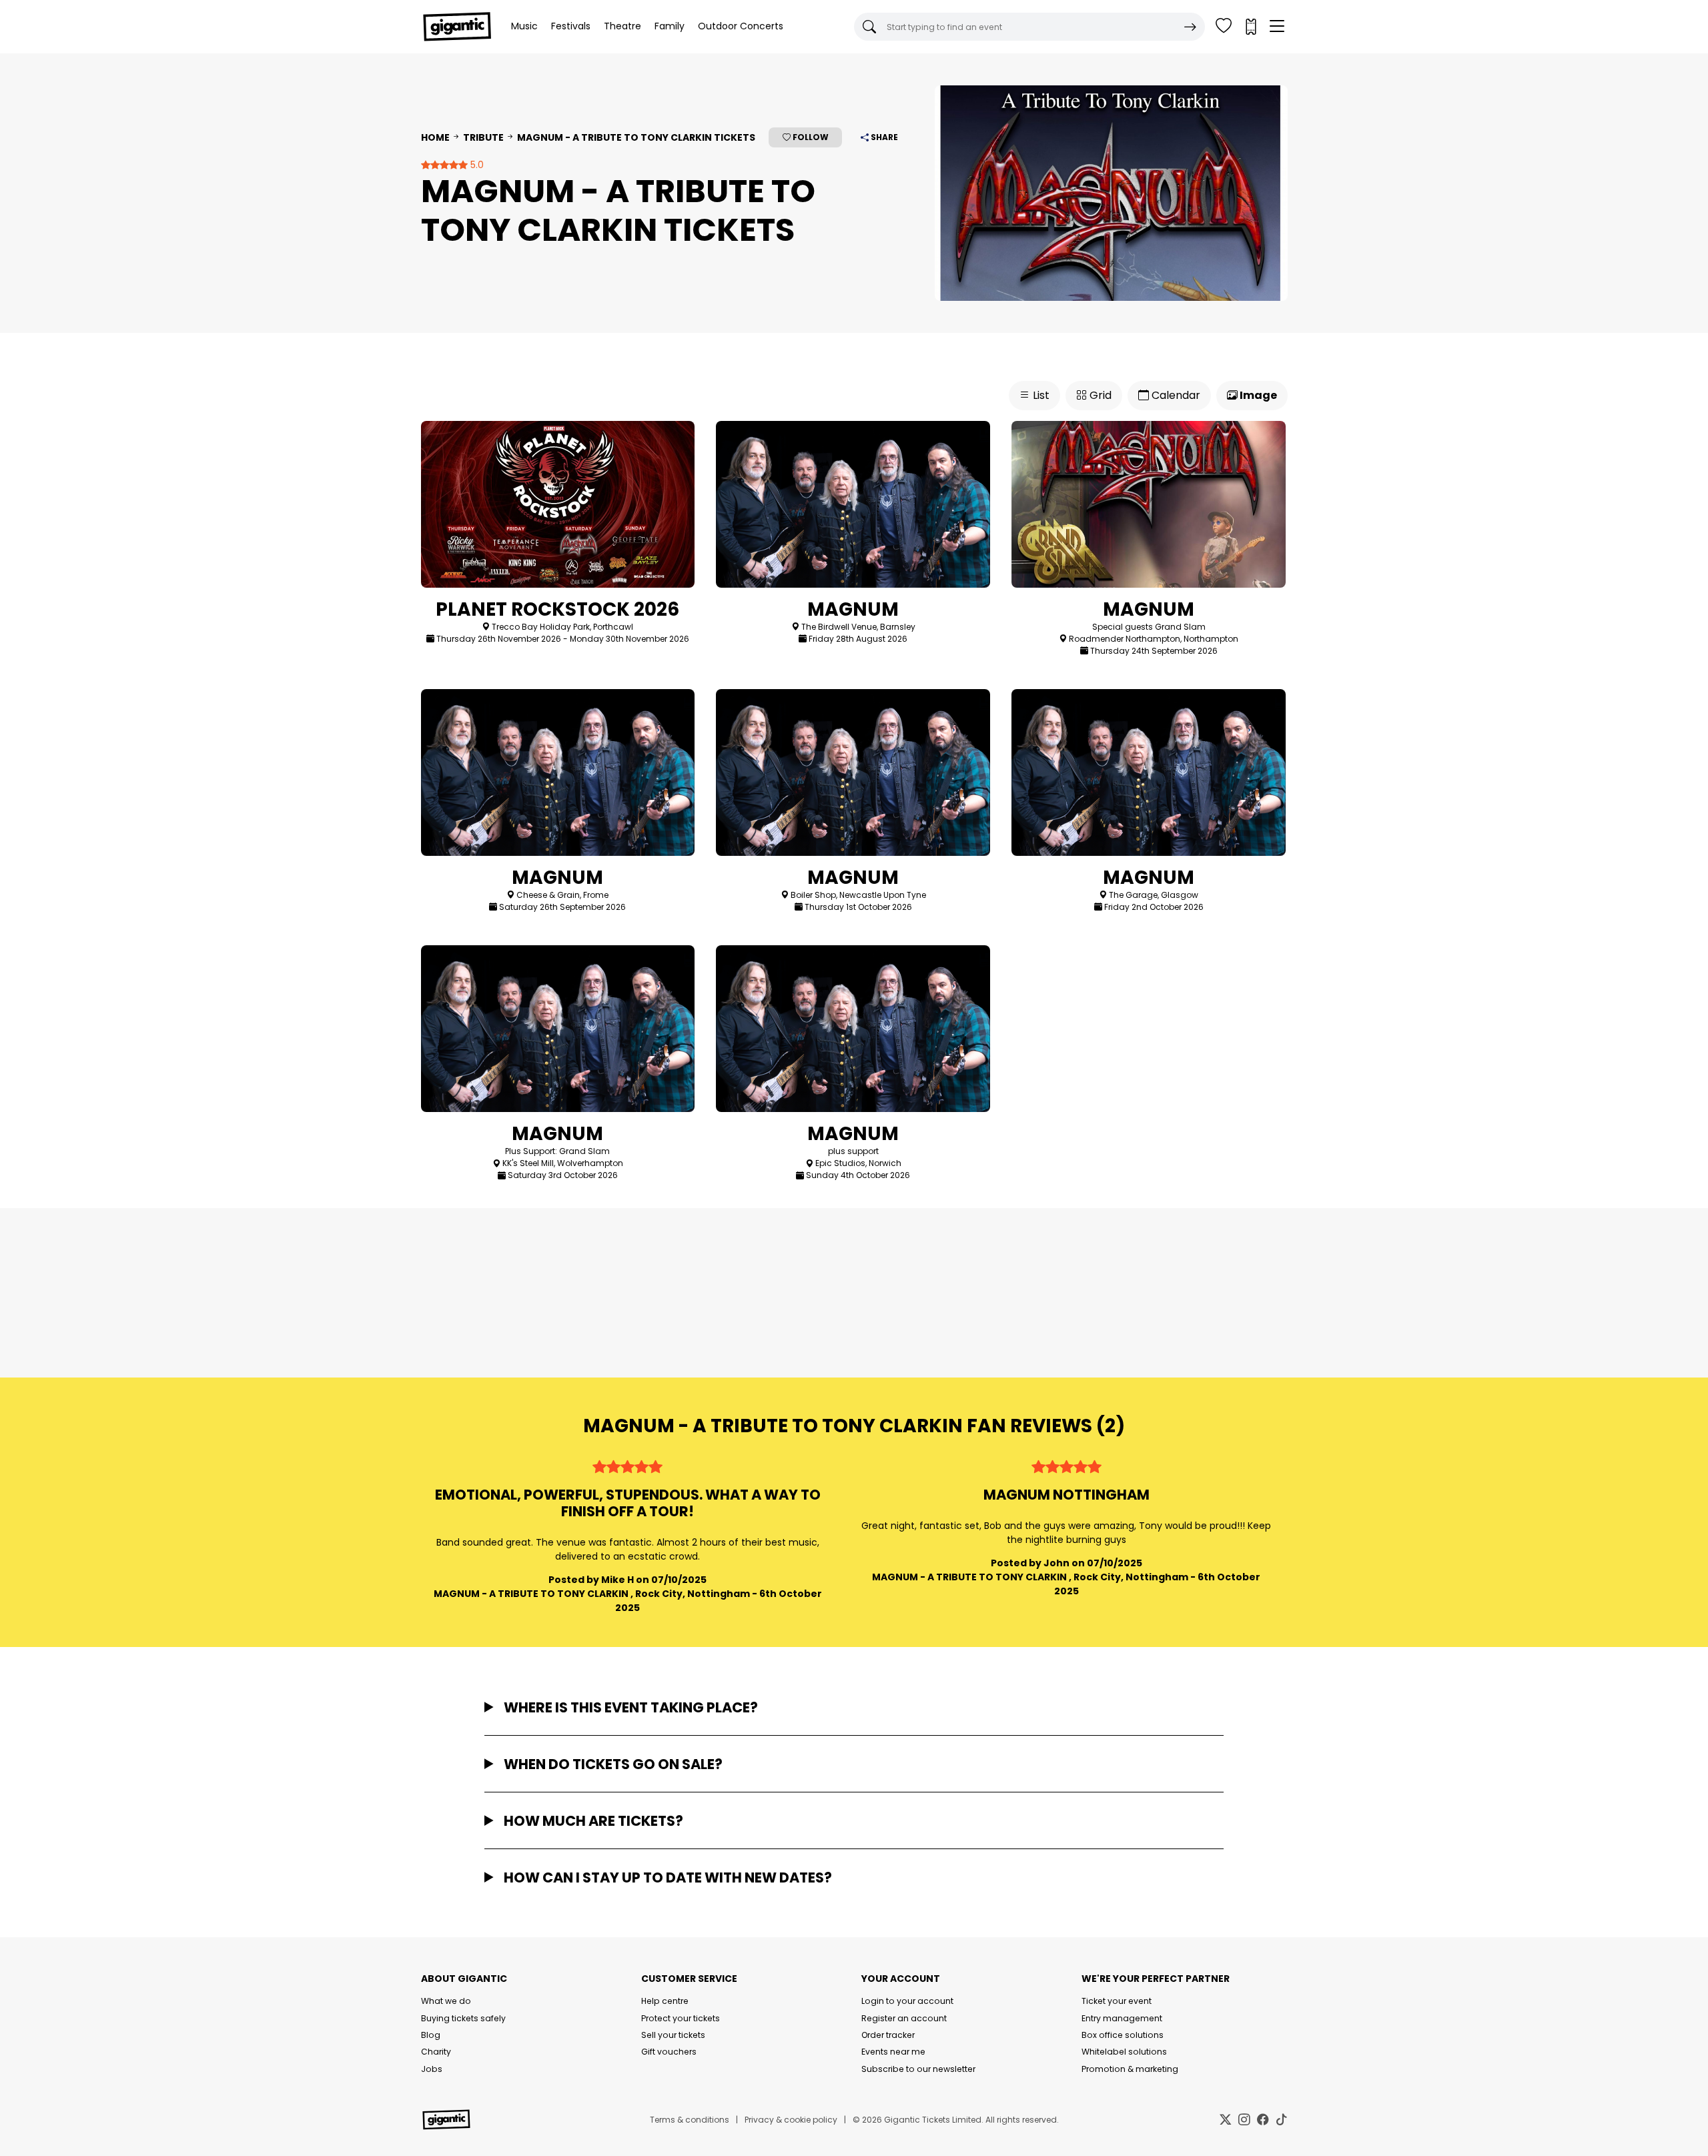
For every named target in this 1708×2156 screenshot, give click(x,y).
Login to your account (907, 2001)
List (1040, 395)
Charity (436, 2052)
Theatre (622, 26)
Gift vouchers (669, 2052)
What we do (446, 2001)
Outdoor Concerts (741, 26)
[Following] (1224, 27)
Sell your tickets (673, 2035)
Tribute (483, 137)
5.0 (476, 165)
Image (1257, 395)
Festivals (571, 26)
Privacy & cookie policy (791, 2120)
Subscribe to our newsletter (918, 2069)
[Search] (1190, 27)
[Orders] (1250, 27)
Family (670, 26)
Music (524, 26)
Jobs (432, 2069)
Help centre (665, 2001)
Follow (810, 137)
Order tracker (888, 2035)
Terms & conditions (690, 2120)
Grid (1099, 395)
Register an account (904, 2018)
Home (435, 137)
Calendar (1175, 395)
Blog (431, 2035)
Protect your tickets (681, 2018)
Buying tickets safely (463, 2018)
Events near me (893, 2052)
